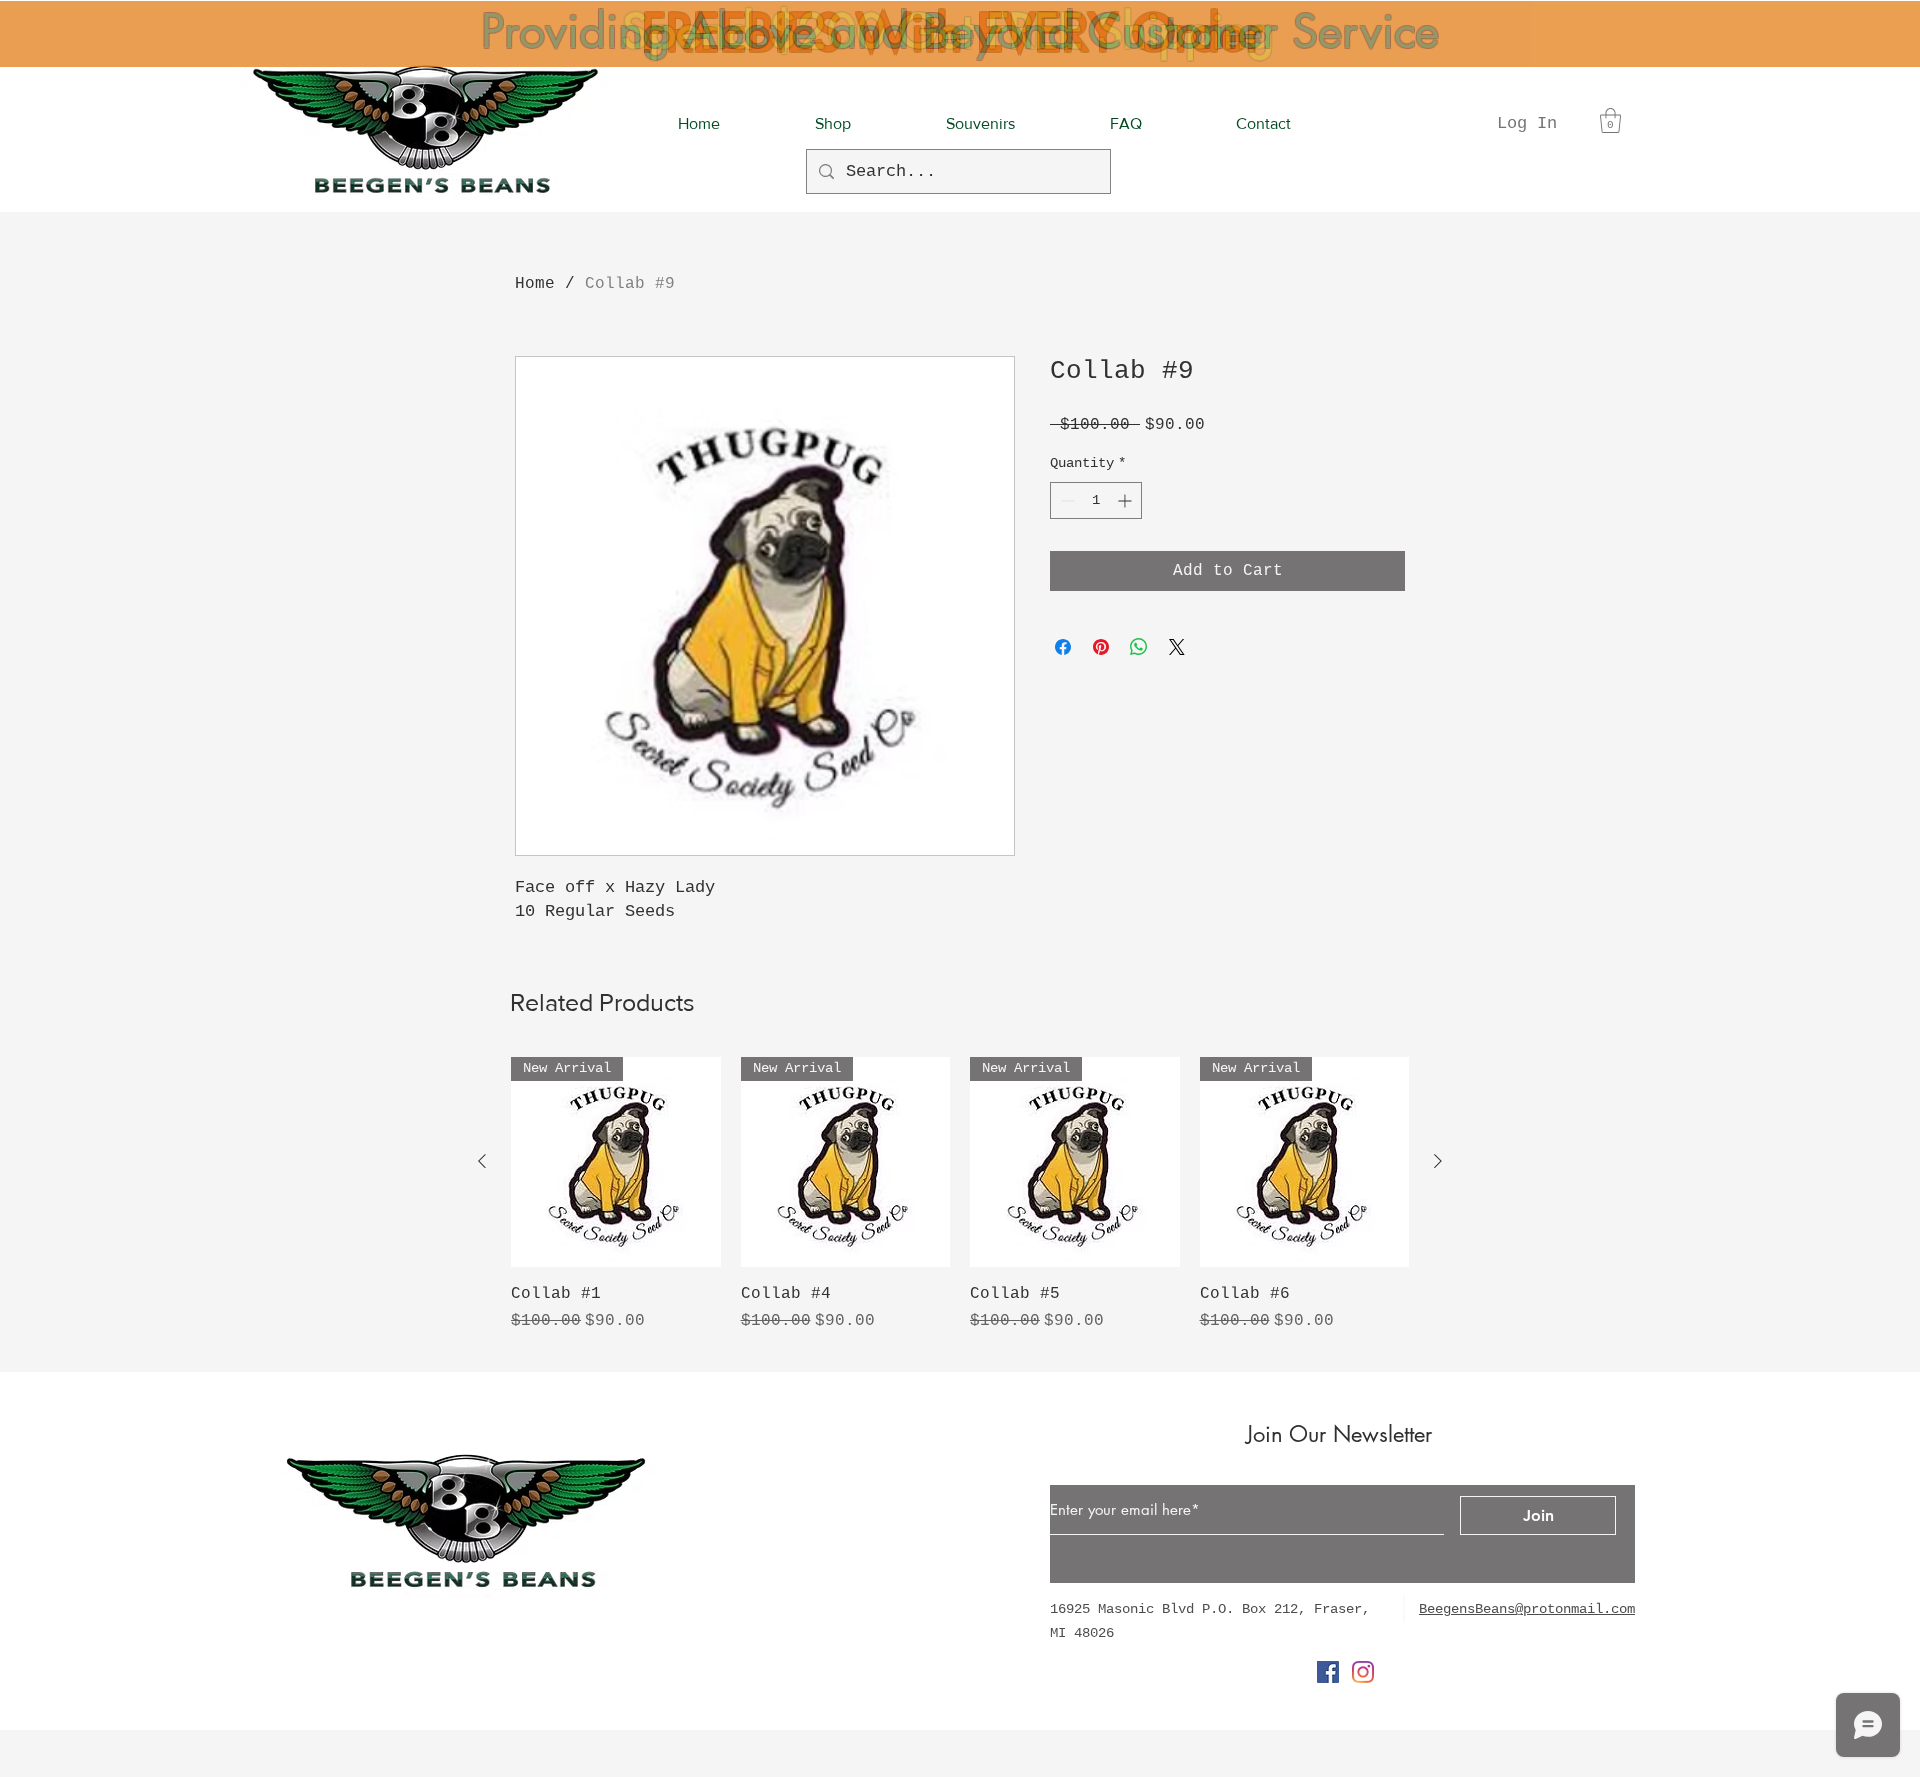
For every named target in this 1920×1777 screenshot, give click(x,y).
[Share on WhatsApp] (1139, 647)
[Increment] (1126, 500)
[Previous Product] (482, 1161)
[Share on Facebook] (1063, 647)
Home (535, 284)
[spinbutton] (1096, 500)
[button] (1610, 120)
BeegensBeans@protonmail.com (1527, 1609)
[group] (960, 1206)
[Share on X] (1177, 647)
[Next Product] (1438, 1161)
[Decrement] (1065, 500)
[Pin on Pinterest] (1101, 647)
